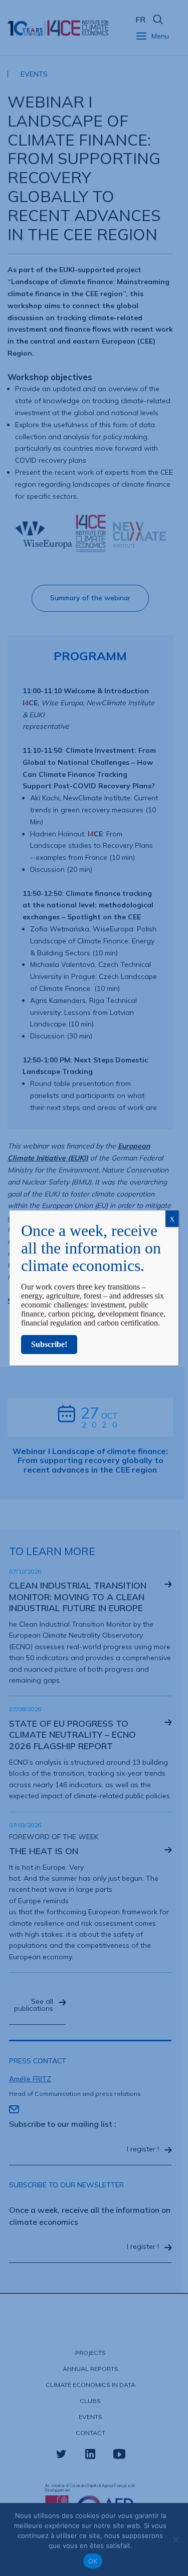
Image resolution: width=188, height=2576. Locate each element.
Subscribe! (49, 1344)
